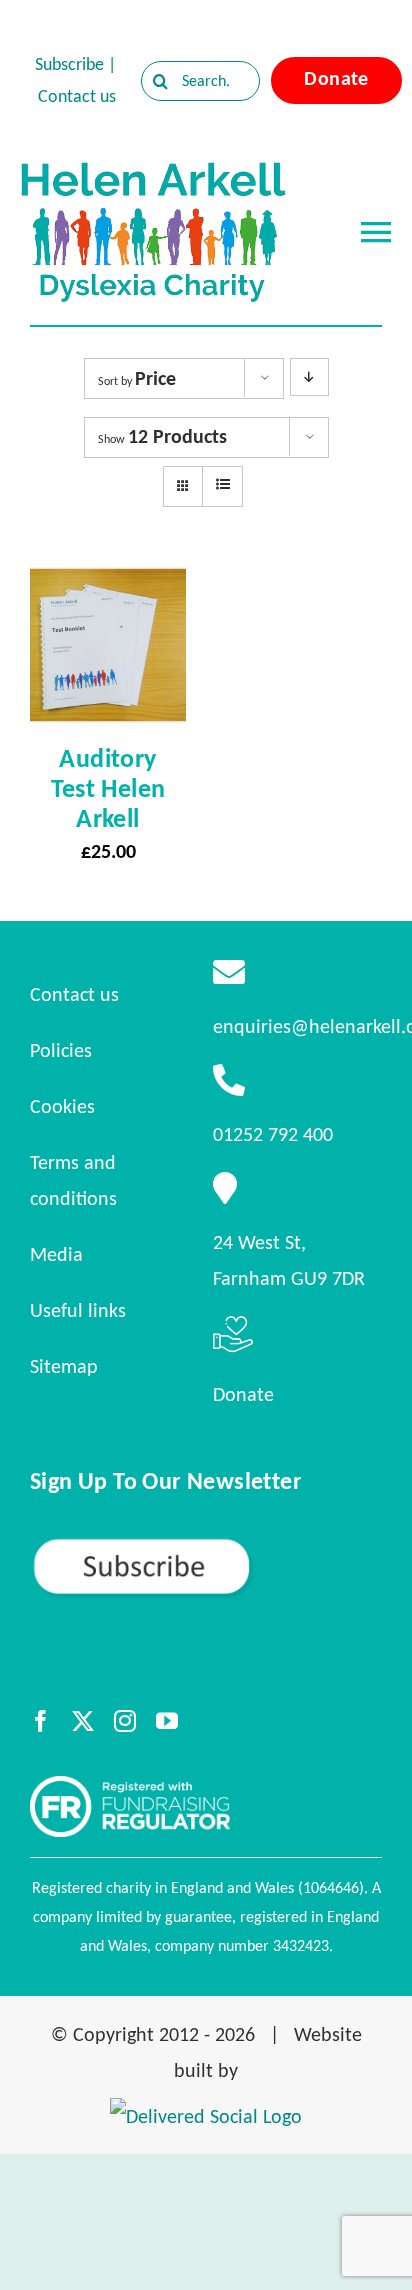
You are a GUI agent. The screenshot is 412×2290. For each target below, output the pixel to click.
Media (56, 1254)
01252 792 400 (273, 1134)
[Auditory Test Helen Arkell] (108, 585)
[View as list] (222, 485)
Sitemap (64, 1366)
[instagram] (125, 1721)
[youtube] (167, 1721)
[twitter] (83, 1721)
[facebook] (41, 1721)
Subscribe (69, 64)
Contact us (77, 96)
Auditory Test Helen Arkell (108, 788)
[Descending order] (309, 377)
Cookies (62, 1106)
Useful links (78, 1310)
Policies (61, 1050)
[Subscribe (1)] (206, 1545)
